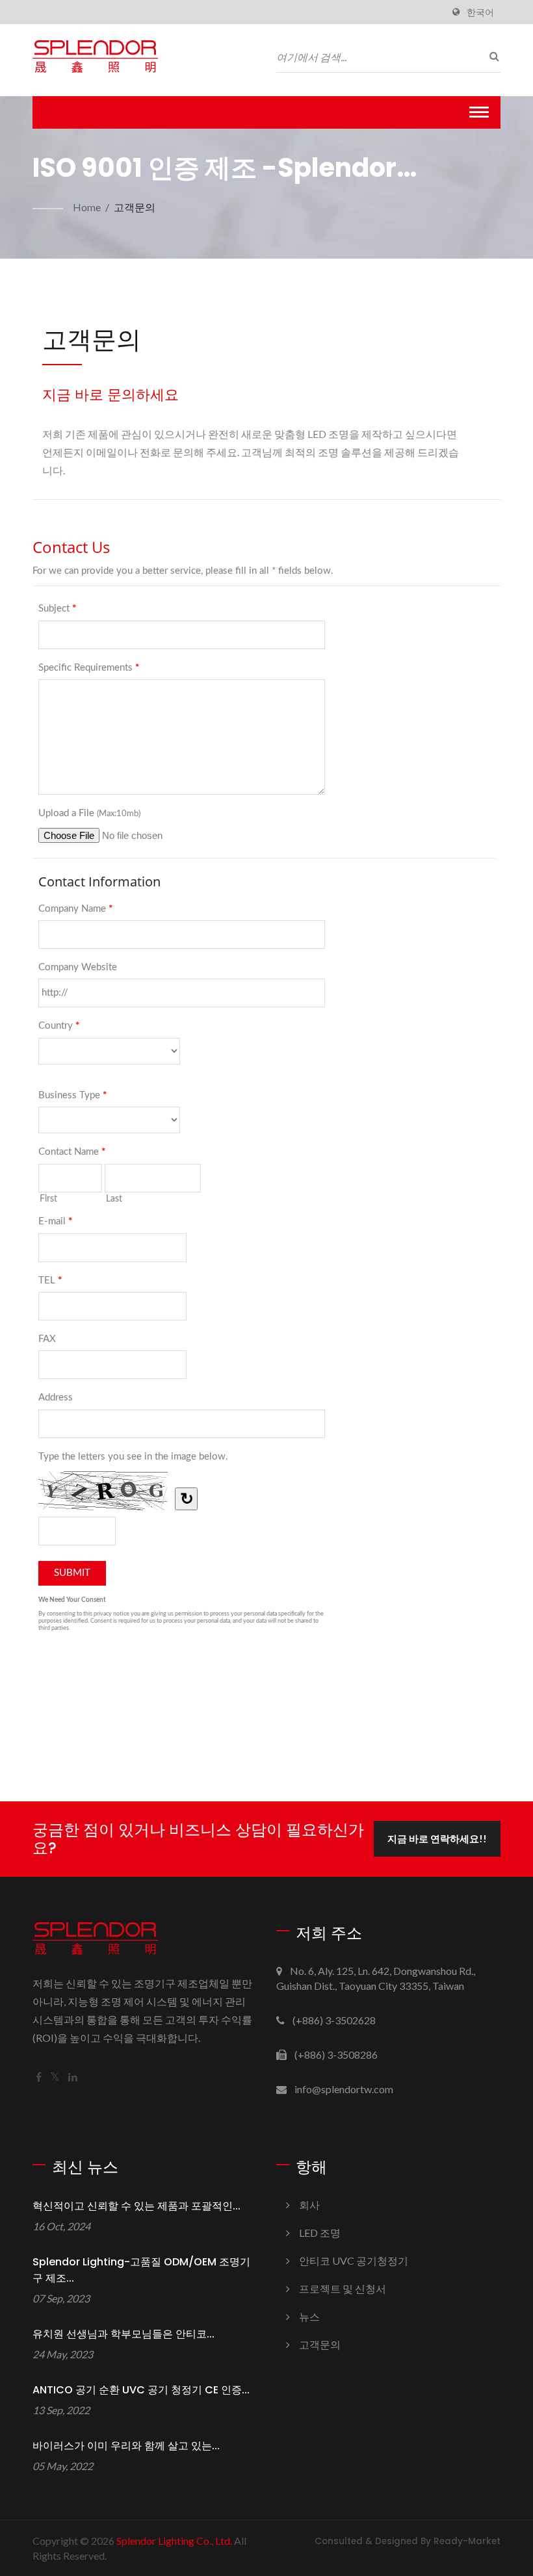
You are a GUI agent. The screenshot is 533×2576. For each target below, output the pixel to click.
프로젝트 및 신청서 (343, 2288)
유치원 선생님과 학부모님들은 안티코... (123, 2334)
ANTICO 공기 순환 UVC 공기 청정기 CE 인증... (141, 2390)
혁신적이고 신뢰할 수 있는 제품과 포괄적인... (136, 2206)
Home (87, 207)
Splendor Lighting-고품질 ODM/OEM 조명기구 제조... (141, 2270)
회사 (309, 2205)
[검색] (491, 56)
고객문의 (135, 207)
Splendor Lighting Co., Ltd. (174, 2541)
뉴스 (309, 2316)
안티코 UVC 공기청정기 (354, 2260)
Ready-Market (467, 2541)
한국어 (480, 12)
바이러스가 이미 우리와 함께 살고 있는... (126, 2446)
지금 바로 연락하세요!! (437, 1838)
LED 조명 (320, 2233)
